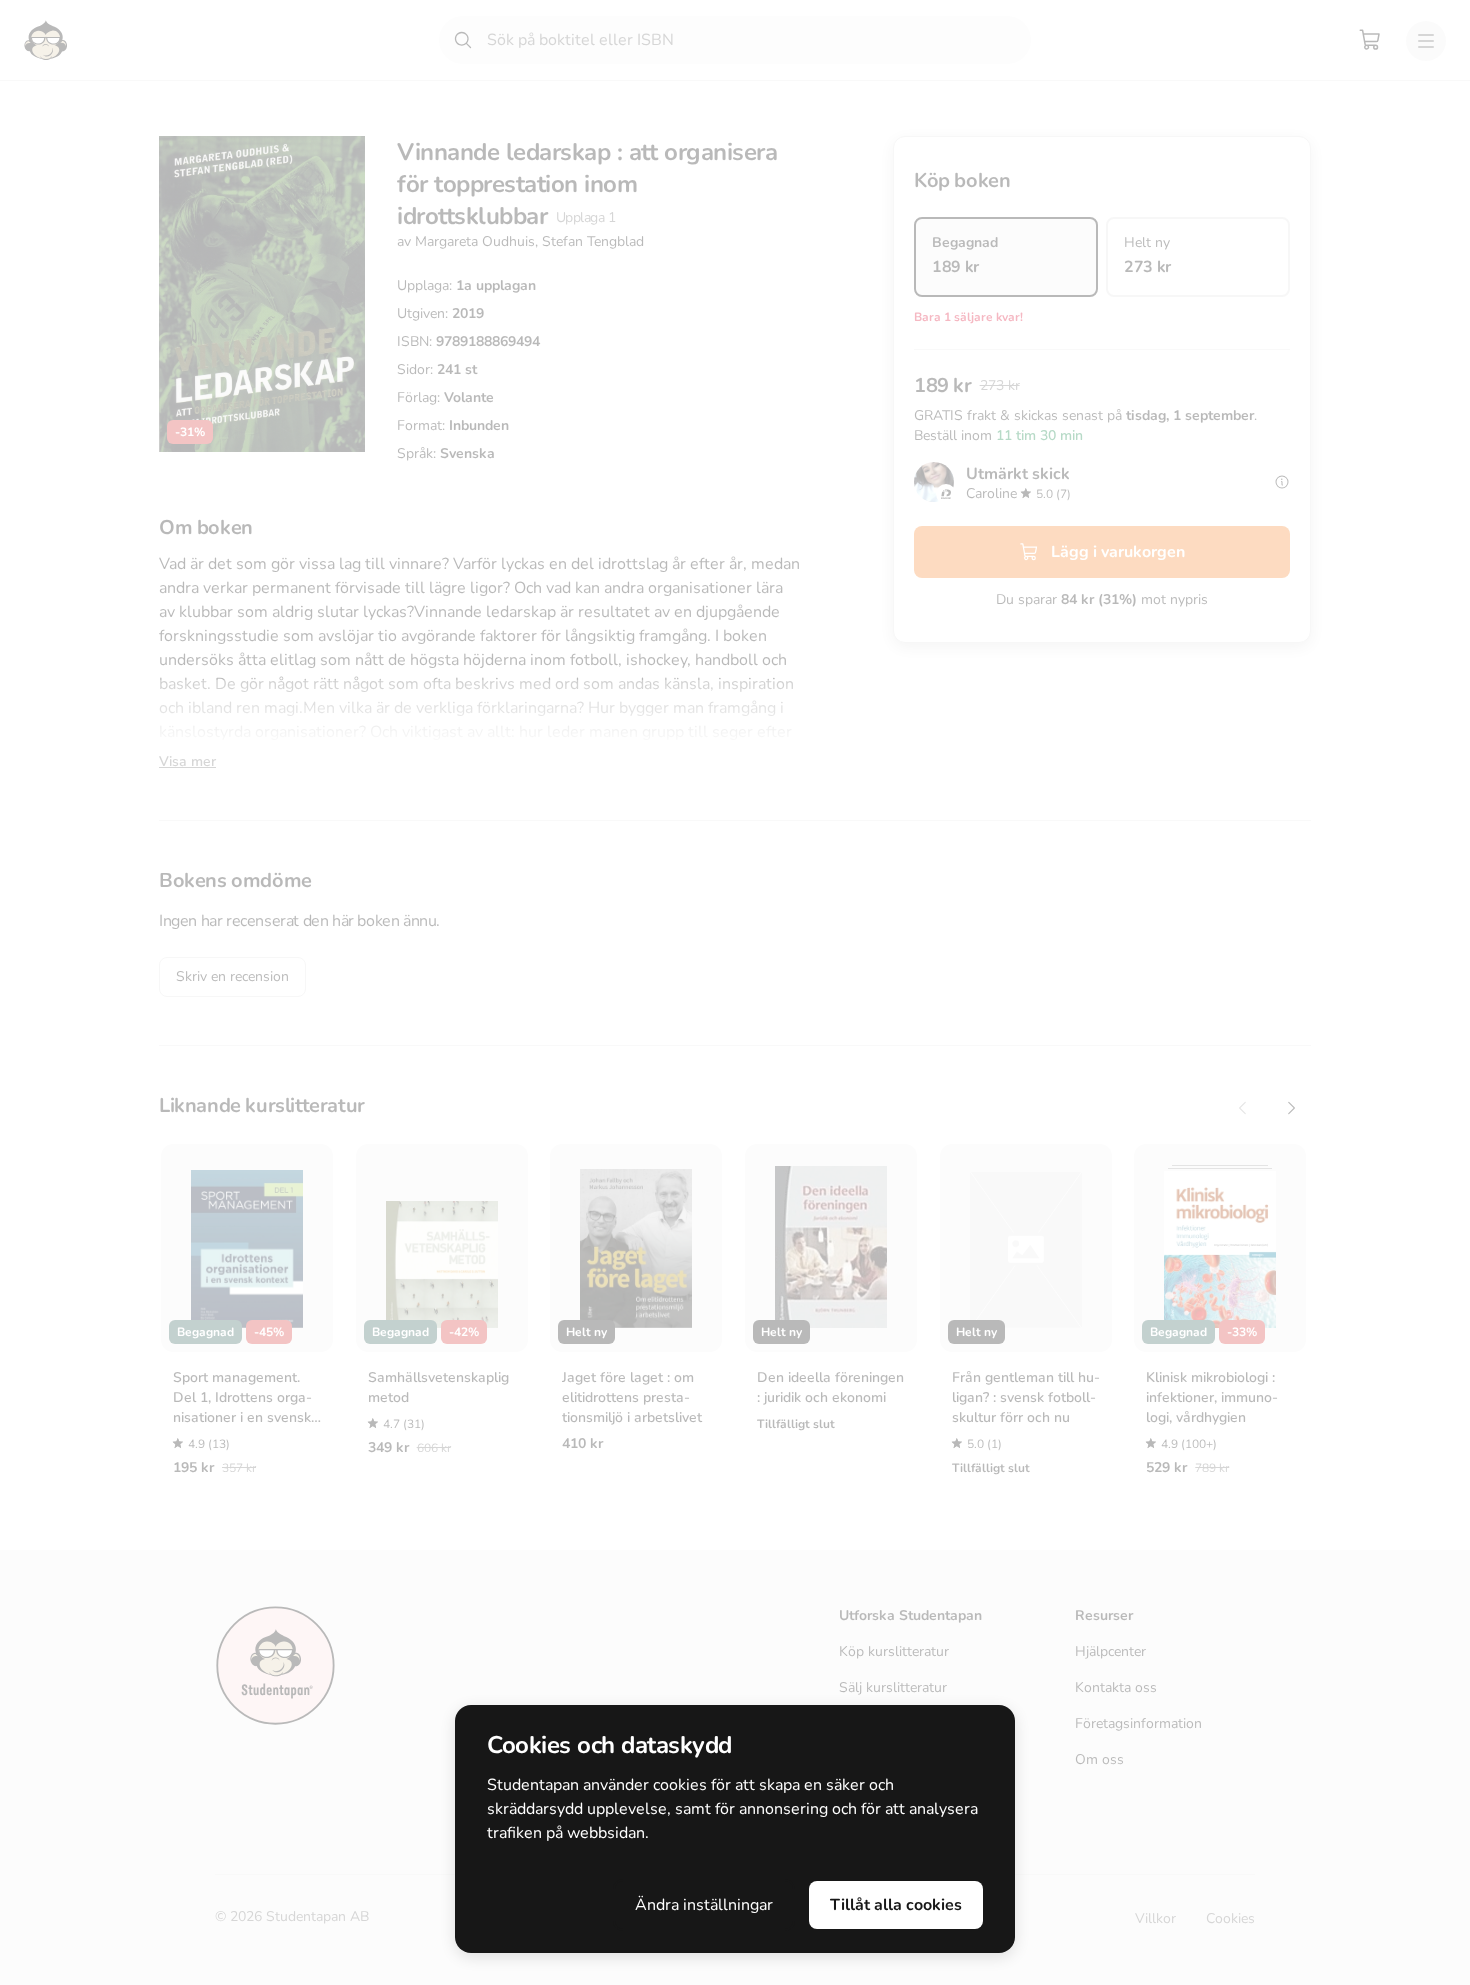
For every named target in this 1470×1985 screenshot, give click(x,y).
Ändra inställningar (704, 1905)
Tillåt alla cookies (896, 1905)
